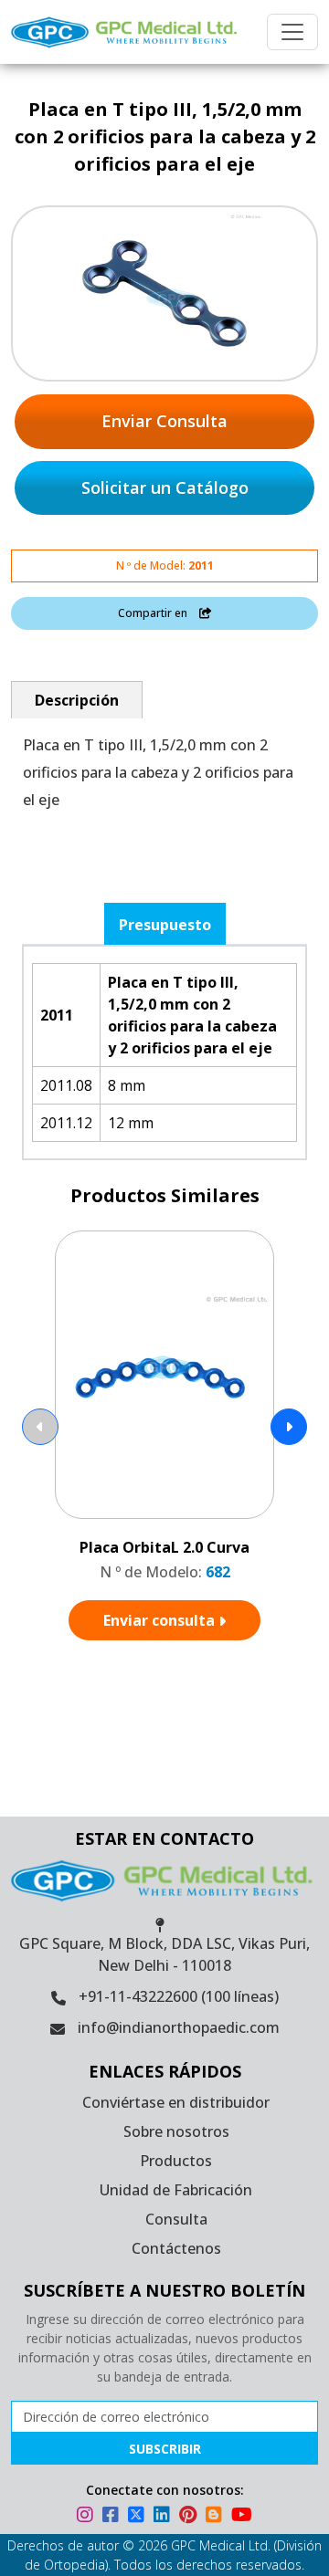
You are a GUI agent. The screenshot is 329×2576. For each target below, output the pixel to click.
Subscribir (165, 2449)
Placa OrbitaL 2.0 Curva (164, 1547)
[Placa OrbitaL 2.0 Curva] (164, 1375)
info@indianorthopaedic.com (179, 2027)
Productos (176, 2161)
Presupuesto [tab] (165, 925)
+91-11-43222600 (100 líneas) (179, 1996)
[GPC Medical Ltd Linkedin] (164, 2517)
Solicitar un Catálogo (165, 487)
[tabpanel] (164, 1052)
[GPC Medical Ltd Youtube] (242, 2517)
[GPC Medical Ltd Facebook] (113, 2517)
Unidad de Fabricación (176, 2190)
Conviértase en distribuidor (176, 2102)
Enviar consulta (161, 1620)
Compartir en (154, 613)
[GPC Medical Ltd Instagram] (88, 2517)
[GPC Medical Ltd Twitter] (139, 2517)
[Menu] (292, 32)
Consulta (176, 2219)
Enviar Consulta (164, 421)
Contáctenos (176, 2248)
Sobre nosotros (176, 2131)
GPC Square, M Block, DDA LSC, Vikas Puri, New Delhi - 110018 (164, 1954)
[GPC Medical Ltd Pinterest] (191, 2517)
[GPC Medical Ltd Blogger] (217, 2517)
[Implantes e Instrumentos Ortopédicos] (126, 32)
